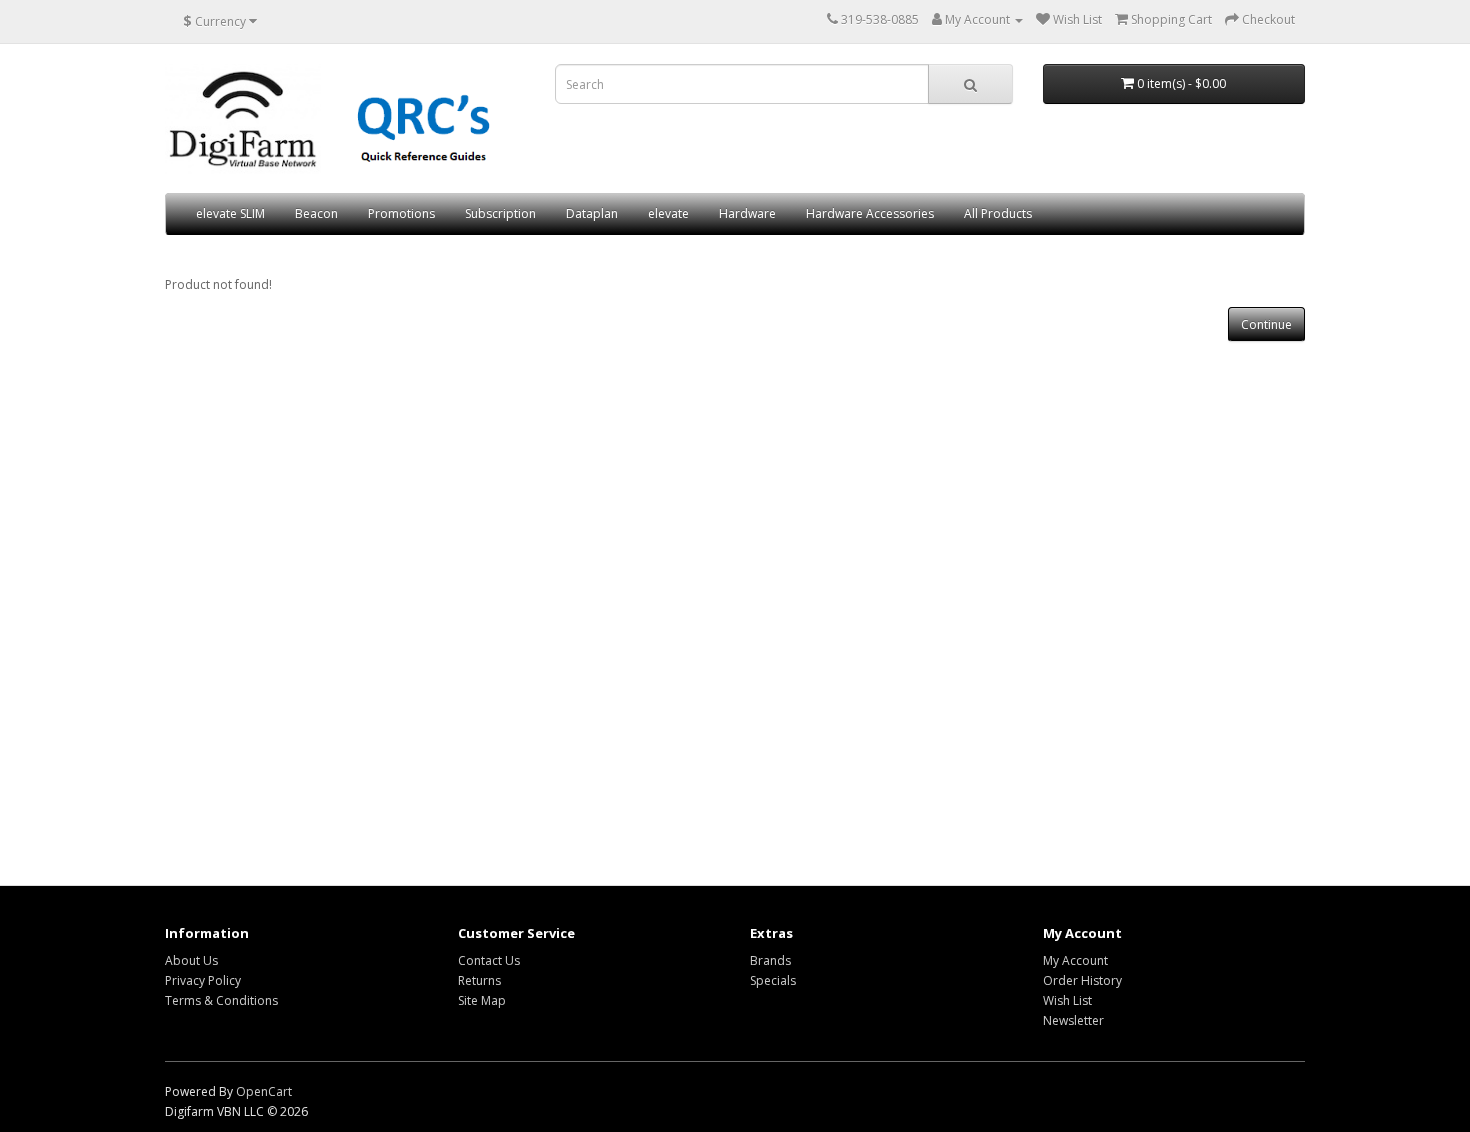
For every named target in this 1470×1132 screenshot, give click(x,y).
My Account (1075, 960)
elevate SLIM (230, 213)
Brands (770, 960)
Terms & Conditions (221, 1000)
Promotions (401, 213)
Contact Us (489, 960)
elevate (668, 213)
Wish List (1067, 1000)
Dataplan (592, 213)
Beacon (316, 213)
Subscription (500, 213)
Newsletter (1073, 1020)
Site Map (482, 1000)
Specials (773, 980)
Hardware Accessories (870, 213)
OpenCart (264, 1091)
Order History (1082, 980)
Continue (1266, 324)
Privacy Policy (203, 980)
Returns (479, 980)
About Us (191, 960)
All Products (998, 213)
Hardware (747, 213)
